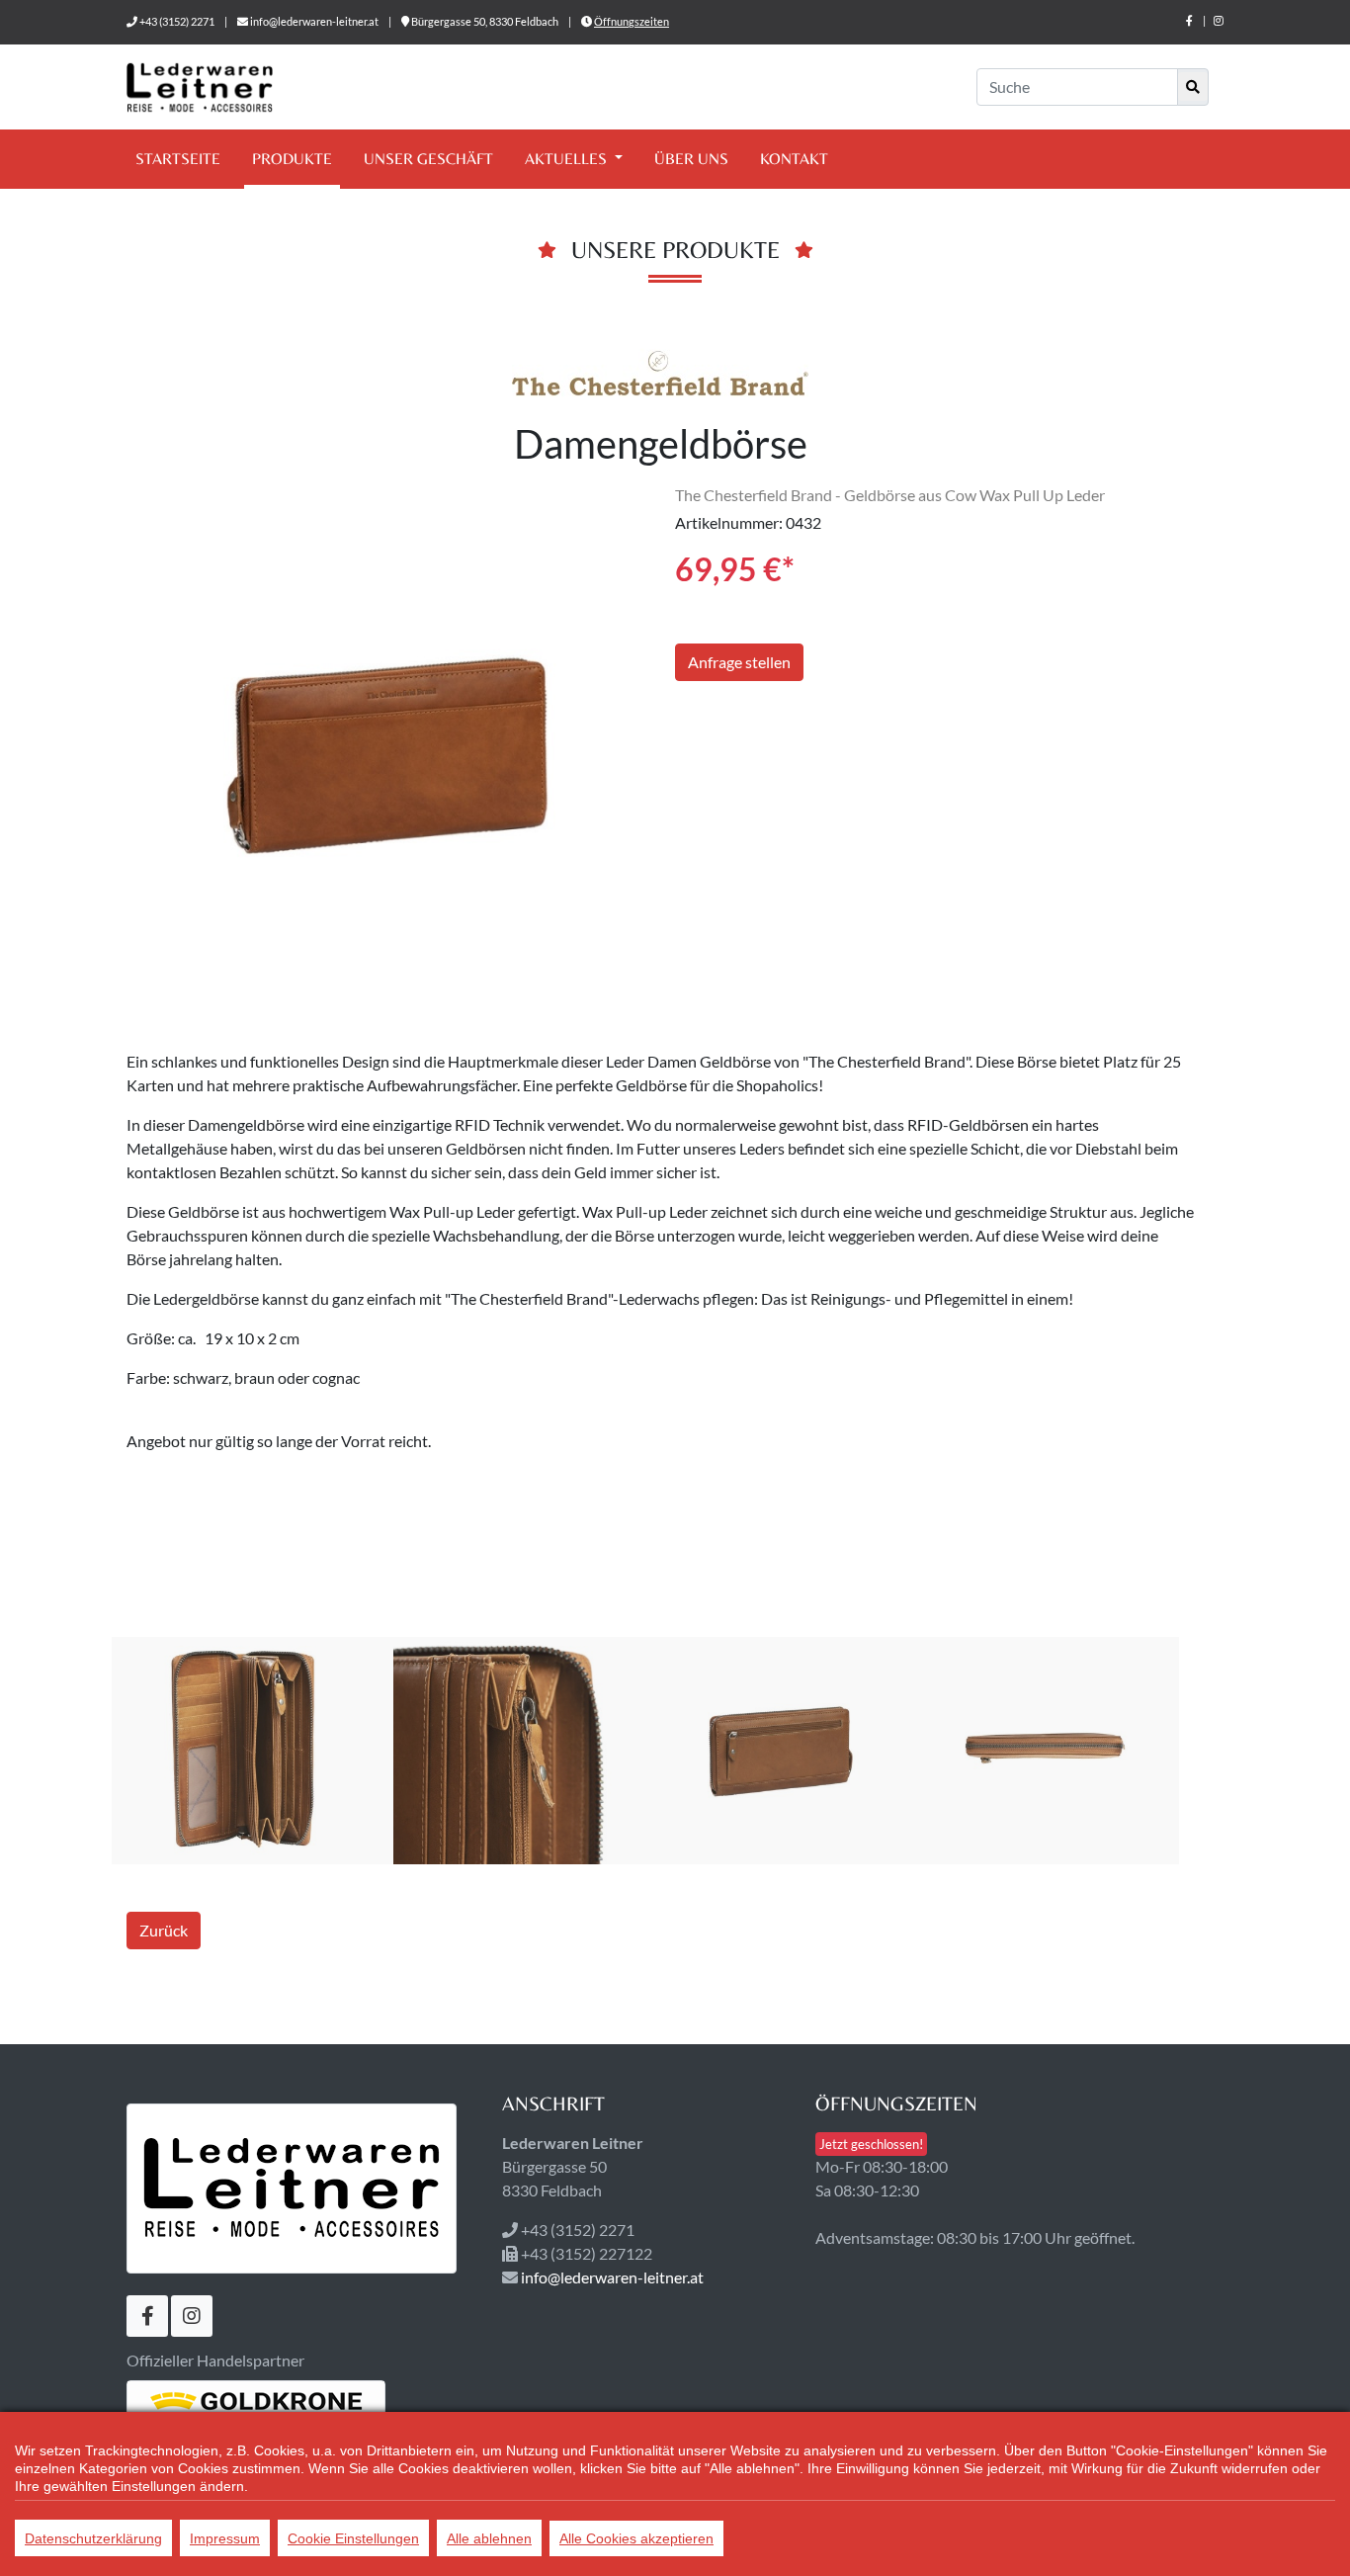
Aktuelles (568, 159)
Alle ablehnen (489, 2538)
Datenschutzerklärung (93, 2538)
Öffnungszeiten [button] (632, 21)
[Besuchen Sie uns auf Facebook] (1189, 20)
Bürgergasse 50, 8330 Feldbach (485, 21)
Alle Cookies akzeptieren (636, 2538)
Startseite (178, 159)
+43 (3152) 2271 (177, 21)
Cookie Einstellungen (353, 2538)
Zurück (164, 1930)
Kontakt (794, 159)
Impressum (225, 2538)
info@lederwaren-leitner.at (314, 21)
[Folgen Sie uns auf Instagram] (1219, 20)
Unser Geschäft (428, 159)
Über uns (691, 159)
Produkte (292, 159)
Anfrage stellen (739, 662)
